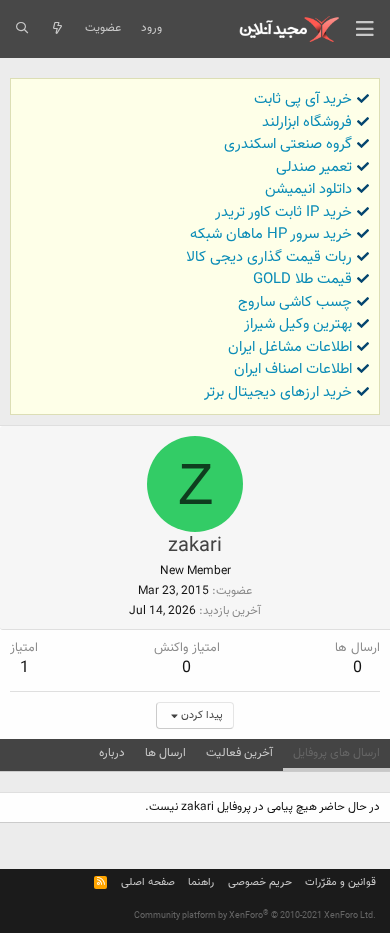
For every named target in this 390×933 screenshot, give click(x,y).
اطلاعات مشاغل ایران (290, 347)
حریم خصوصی (260, 882)
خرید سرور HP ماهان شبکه (271, 234)
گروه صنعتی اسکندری (288, 144)
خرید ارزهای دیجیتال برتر (278, 392)
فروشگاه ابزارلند (307, 122)
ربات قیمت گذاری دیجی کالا (269, 257)
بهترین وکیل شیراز (298, 324)
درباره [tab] (112, 753)
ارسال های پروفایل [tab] (336, 753)
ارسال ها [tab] (165, 753)
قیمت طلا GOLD (302, 279)
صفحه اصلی (148, 882)
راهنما (201, 882)
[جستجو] (21, 29)
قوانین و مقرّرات (340, 882)
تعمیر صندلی (314, 167)
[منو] (365, 29)
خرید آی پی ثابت (303, 99)
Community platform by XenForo (255, 916)
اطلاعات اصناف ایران (293, 369)
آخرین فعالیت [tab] (239, 753)
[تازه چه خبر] (56, 29)
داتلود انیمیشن (308, 189)
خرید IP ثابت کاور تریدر (283, 212)
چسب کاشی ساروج (295, 302)
